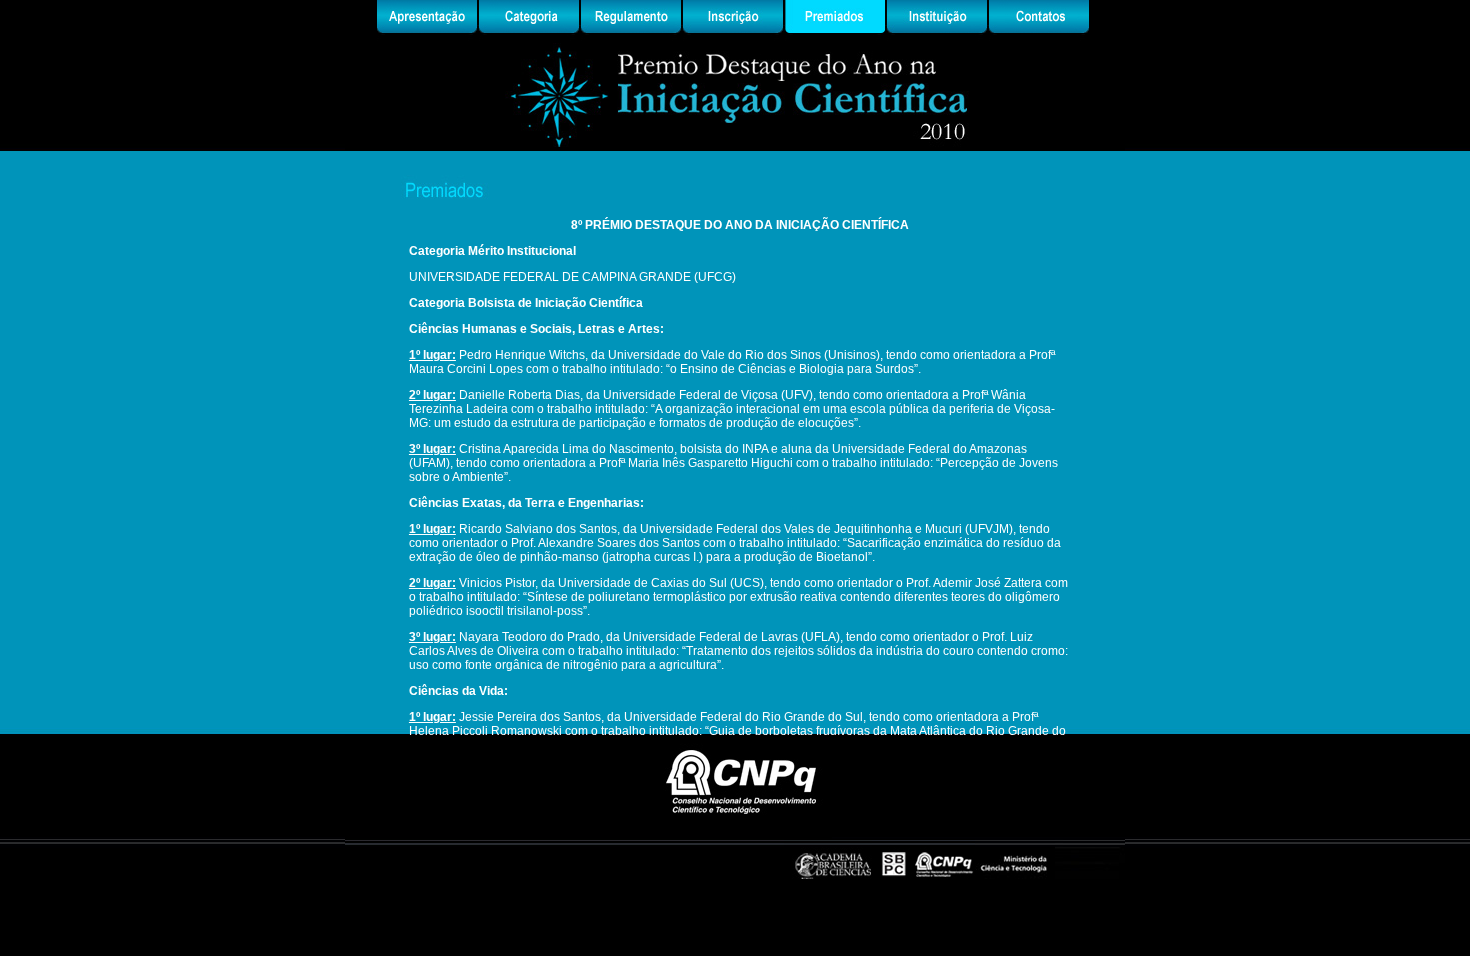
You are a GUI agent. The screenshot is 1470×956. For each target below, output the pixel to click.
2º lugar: (432, 395)
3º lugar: (432, 449)
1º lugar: (432, 355)
